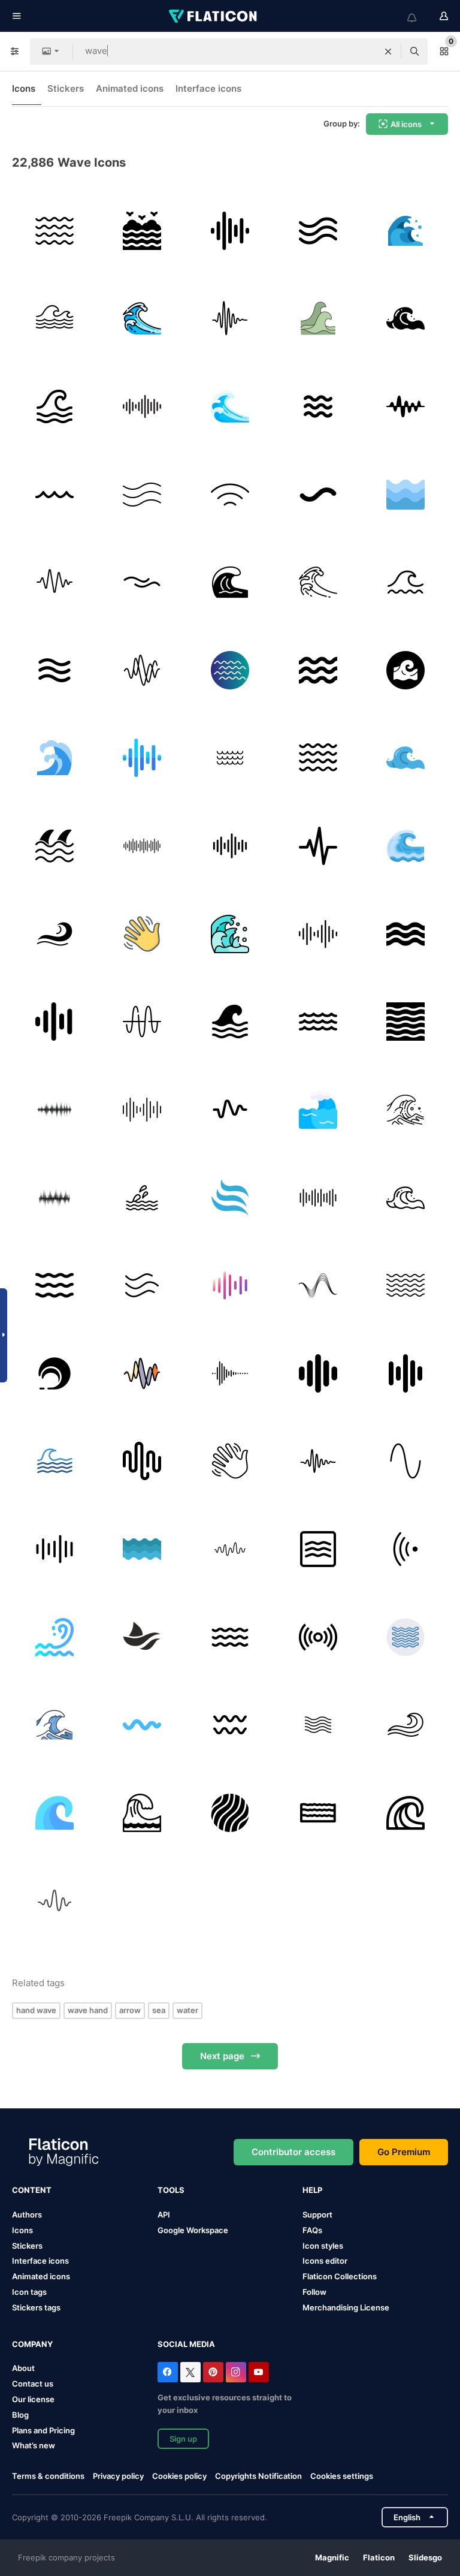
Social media (186, 2344)
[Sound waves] (143, 406)
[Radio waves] (143, 1022)
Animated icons (130, 88)
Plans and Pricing (43, 2430)
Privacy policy (118, 2476)
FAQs (312, 2230)
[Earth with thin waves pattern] (230, 1813)
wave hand (88, 2010)
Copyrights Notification (258, 2476)
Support (317, 2215)
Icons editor (325, 2261)
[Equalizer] (230, 846)
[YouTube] (259, 2372)
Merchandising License (346, 2307)
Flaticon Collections (340, 2276)
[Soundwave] (318, 1198)
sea (159, 2010)
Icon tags (29, 2292)
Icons (24, 88)
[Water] (143, 1198)
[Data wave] (318, 1285)
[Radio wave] (405, 1549)
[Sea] (143, 231)
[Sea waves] (55, 758)
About (23, 2368)
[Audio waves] (230, 1285)
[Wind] (318, 231)
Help (312, 2190)
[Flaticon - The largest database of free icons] (214, 16)
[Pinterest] (213, 2372)
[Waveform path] (55, 1022)
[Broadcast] (318, 1637)
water (187, 2010)
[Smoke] (143, 1285)
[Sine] (405, 1462)
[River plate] (55, 670)
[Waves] (405, 231)
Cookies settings (342, 2476)
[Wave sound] (230, 231)
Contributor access (293, 2152)
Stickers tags (36, 2307)
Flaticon (379, 2557)
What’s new (34, 2445)
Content (32, 2190)
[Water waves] (55, 231)
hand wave (36, 2010)
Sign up (183, 2439)
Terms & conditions (48, 2476)
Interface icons (208, 88)
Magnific (332, 2557)
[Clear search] (388, 52)
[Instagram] (236, 2372)
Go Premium (404, 2152)
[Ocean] (230, 670)
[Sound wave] (143, 670)
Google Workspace (193, 2230)
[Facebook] (168, 2372)
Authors (27, 2215)
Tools (171, 2190)
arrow (130, 2010)
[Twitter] (190, 2372)
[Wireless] (230, 495)
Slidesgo (425, 2557)
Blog (20, 2415)
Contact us (33, 2384)
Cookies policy (179, 2476)
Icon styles (323, 2246)
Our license (33, 2399)
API (164, 2215)
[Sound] (318, 846)
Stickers (66, 88)
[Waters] (318, 1813)
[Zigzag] (143, 1725)
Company (32, 2344)
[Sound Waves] (405, 1373)
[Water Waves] (55, 1285)
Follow (314, 2292)
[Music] (230, 319)
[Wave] (55, 319)
